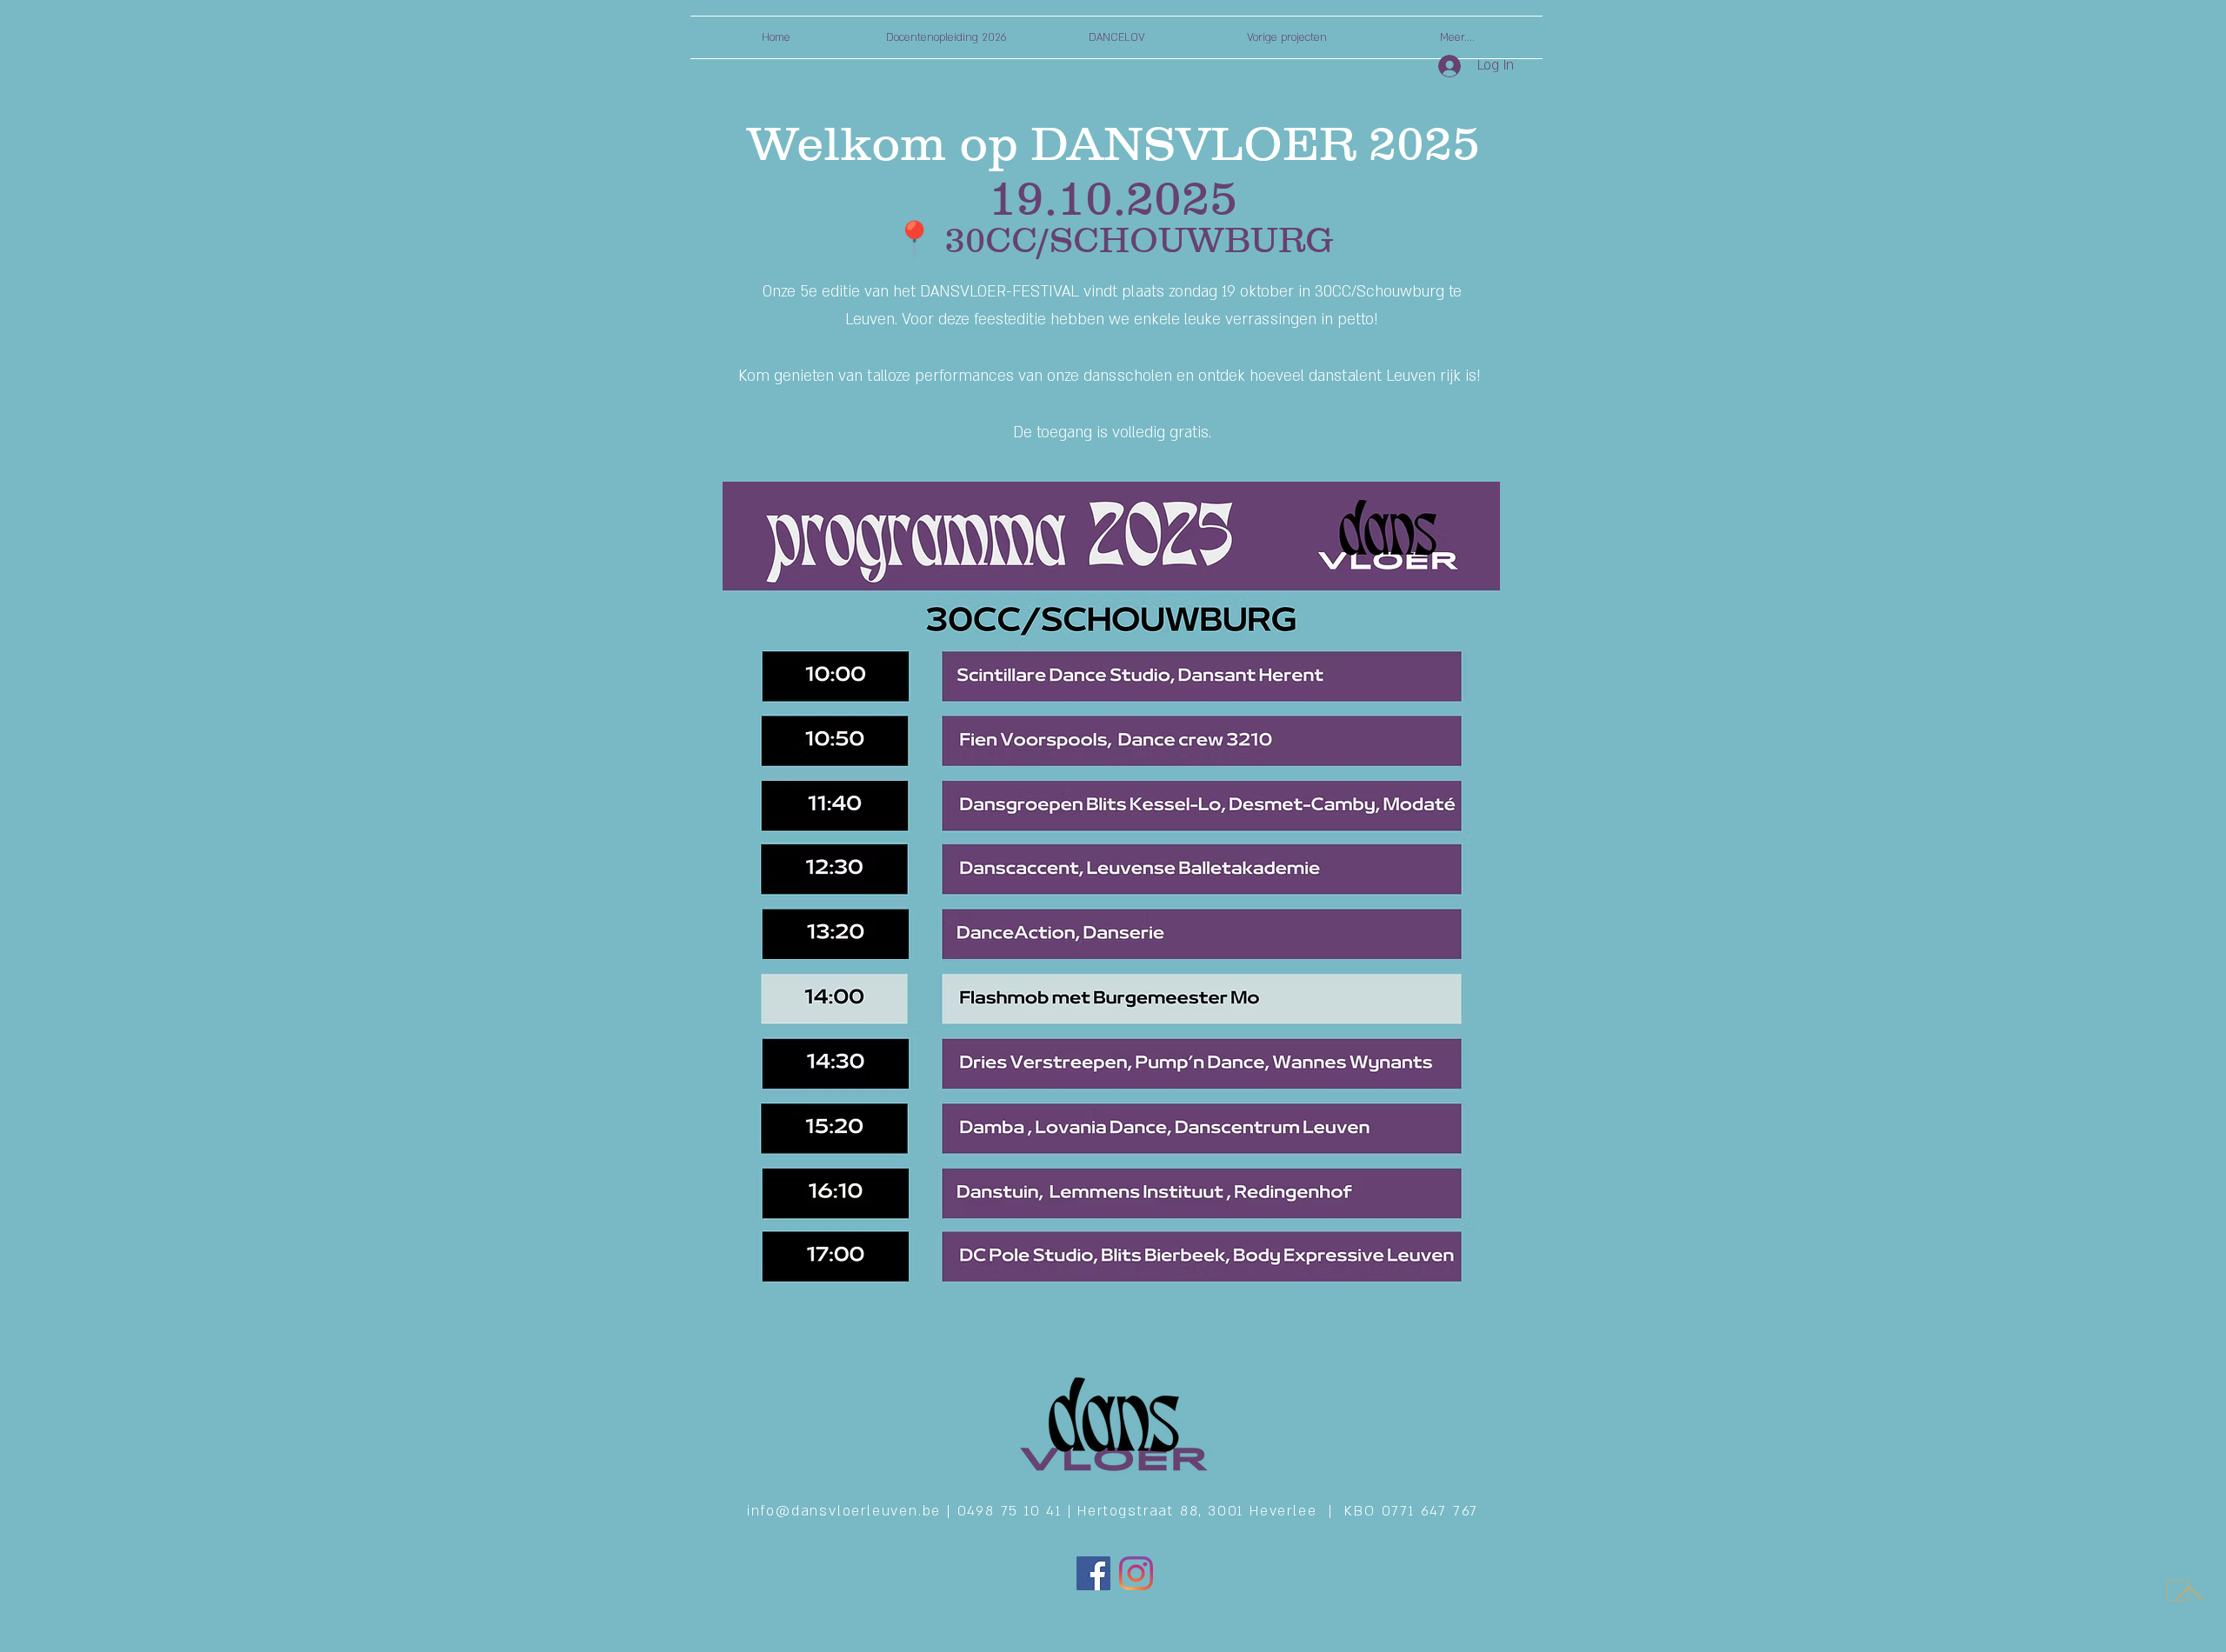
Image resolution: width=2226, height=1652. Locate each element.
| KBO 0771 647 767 (1403, 1511)
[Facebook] (1093, 1573)
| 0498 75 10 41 (1007, 1511)
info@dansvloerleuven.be (847, 1511)
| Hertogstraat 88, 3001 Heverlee (1198, 1511)
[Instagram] (1136, 1573)
